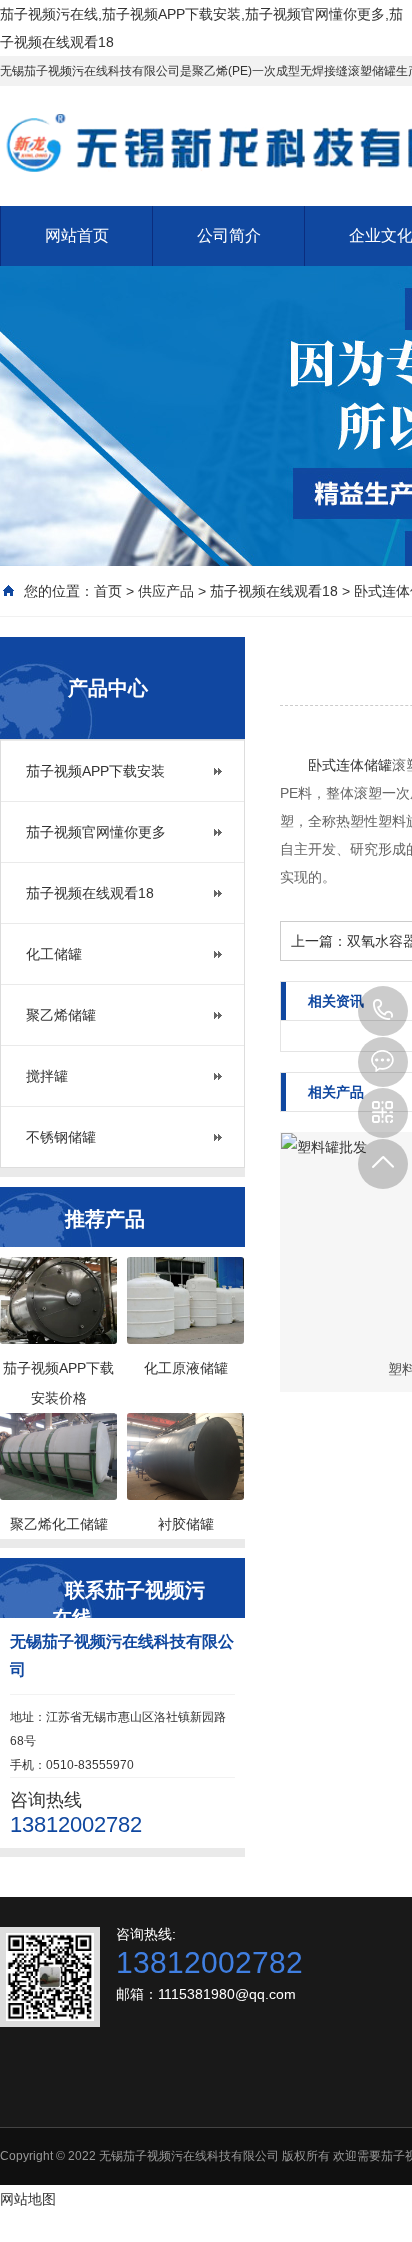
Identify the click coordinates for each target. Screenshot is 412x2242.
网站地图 (28, 2199)
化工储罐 (54, 954)
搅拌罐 (47, 1076)
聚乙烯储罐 (61, 1015)
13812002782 (383, 1011)
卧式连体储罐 (350, 765)
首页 (108, 591)
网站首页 (77, 235)
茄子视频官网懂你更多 (96, 832)
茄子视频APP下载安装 (95, 771)
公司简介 (229, 235)
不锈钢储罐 (61, 1137)
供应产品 (166, 591)
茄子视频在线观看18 (274, 591)
